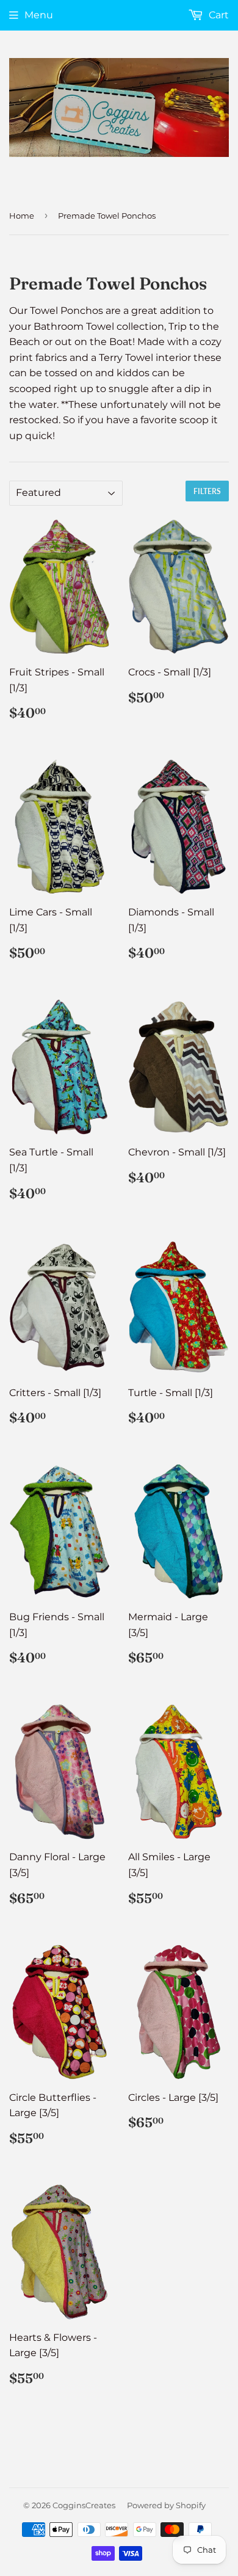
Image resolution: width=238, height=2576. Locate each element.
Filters (207, 491)
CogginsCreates (84, 2505)
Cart (218, 15)
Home (22, 216)
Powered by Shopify (166, 2505)
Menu (39, 15)
